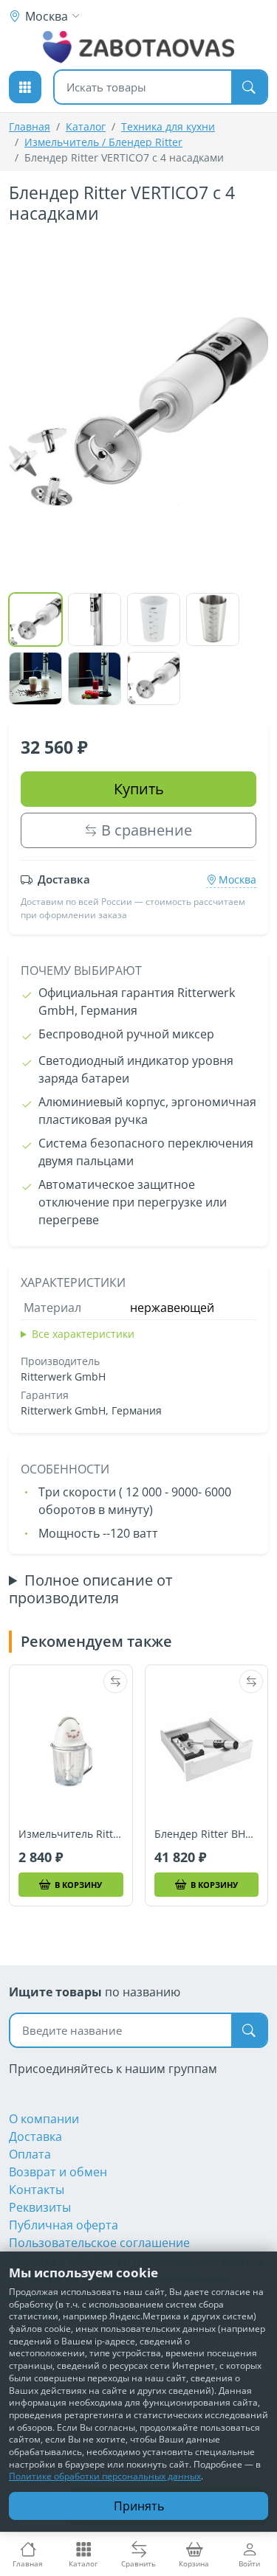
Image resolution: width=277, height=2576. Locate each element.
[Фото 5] (35, 678)
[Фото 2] (95, 619)
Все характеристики (83, 1334)
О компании (44, 2119)
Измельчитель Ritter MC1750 (71, 1834)
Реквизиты (40, 2207)
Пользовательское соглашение (99, 2243)
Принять (139, 2506)
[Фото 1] (35, 619)
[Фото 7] (154, 678)
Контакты (37, 2190)
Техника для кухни (168, 126)
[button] (25, 87)
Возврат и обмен (58, 2172)
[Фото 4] (213, 619)
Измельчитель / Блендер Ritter (103, 142)
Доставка (35, 2136)
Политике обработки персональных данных (105, 2476)
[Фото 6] (95, 678)
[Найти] (249, 87)
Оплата (30, 2154)
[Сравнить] (115, 1681)
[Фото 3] (154, 619)
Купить (139, 789)
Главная (30, 126)
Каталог (86, 126)
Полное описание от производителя (90, 1589)
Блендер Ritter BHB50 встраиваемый (207, 1834)
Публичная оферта (64, 2225)
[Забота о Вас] (138, 47)
